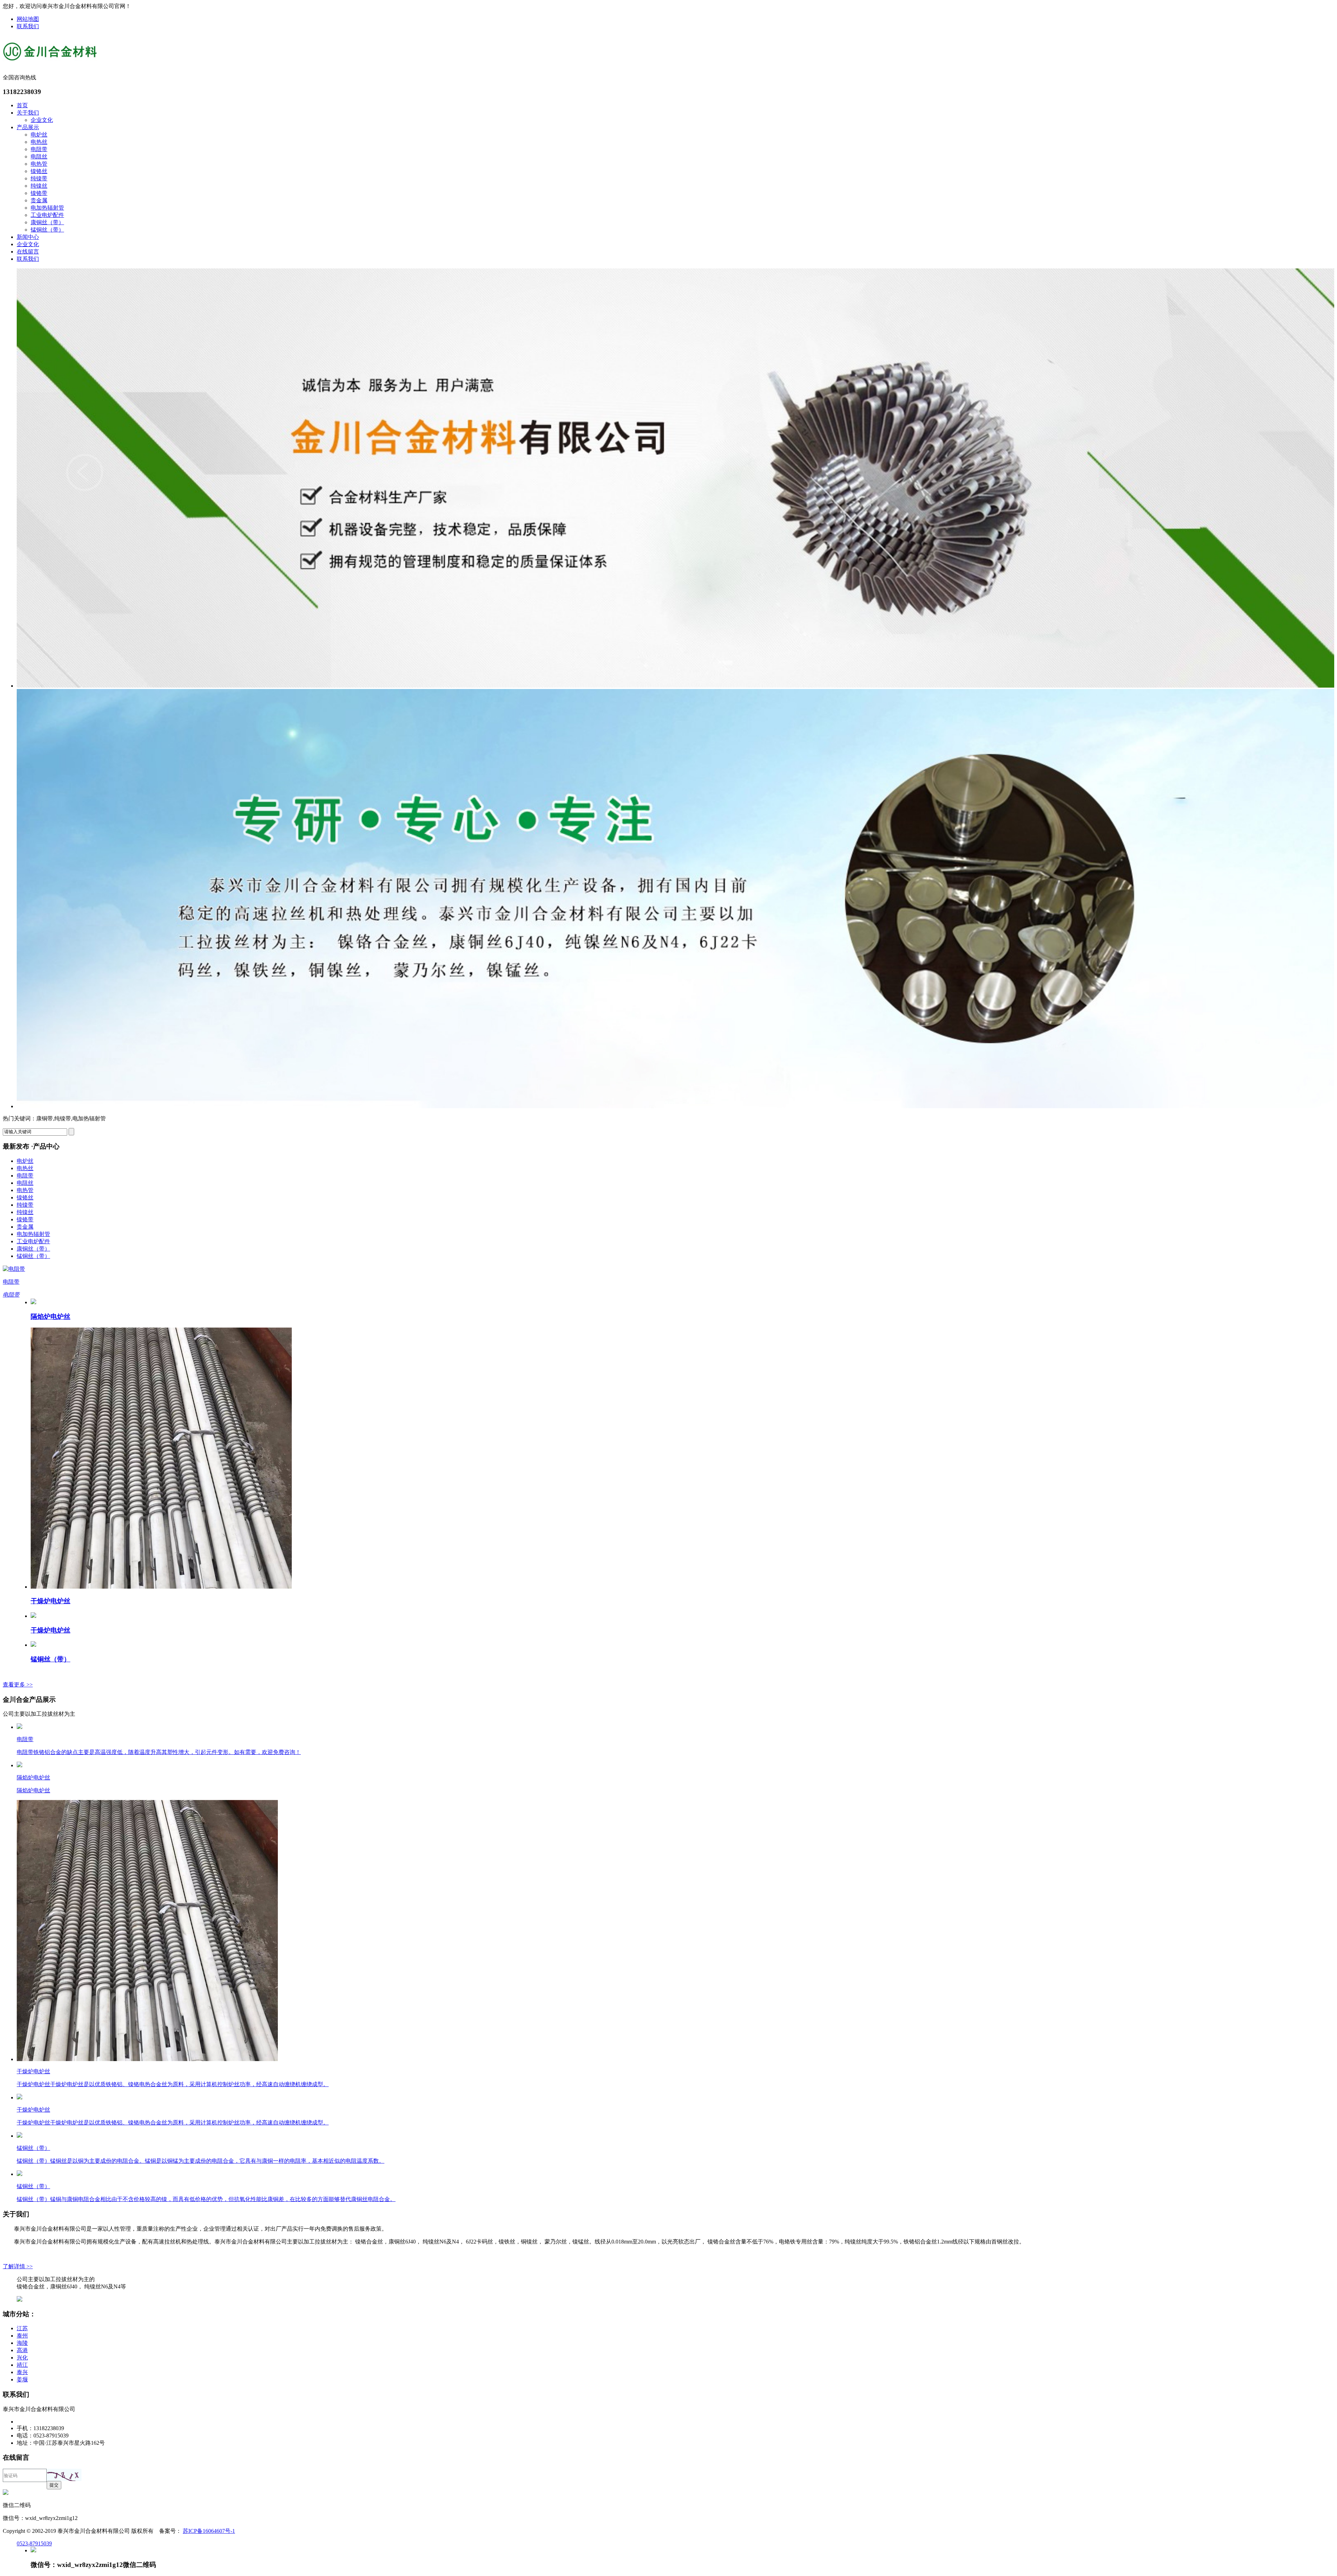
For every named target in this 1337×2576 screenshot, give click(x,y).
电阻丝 (39, 156)
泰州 (22, 2336)
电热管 (39, 164)
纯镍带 (39, 178)
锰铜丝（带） (47, 230)
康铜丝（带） (47, 222)
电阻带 (39, 149)
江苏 (22, 2328)
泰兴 (22, 2372)
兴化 (22, 2358)
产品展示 (28, 127)
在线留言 (28, 252)
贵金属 (39, 200)
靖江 (22, 2365)
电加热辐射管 (47, 208)
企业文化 (42, 120)
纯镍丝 (39, 186)
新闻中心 (28, 237)
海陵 (22, 2343)
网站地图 (28, 19)
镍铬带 (39, 193)
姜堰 (22, 2379)
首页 (22, 105)
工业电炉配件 (47, 215)
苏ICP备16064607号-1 (209, 2531)
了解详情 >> (18, 2266)
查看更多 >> (18, 1685)
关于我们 (28, 113)
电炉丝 (39, 135)
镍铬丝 (39, 171)
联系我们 (28, 26)
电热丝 (39, 142)
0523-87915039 (34, 2543)
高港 (22, 2350)
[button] (64, 2475)
